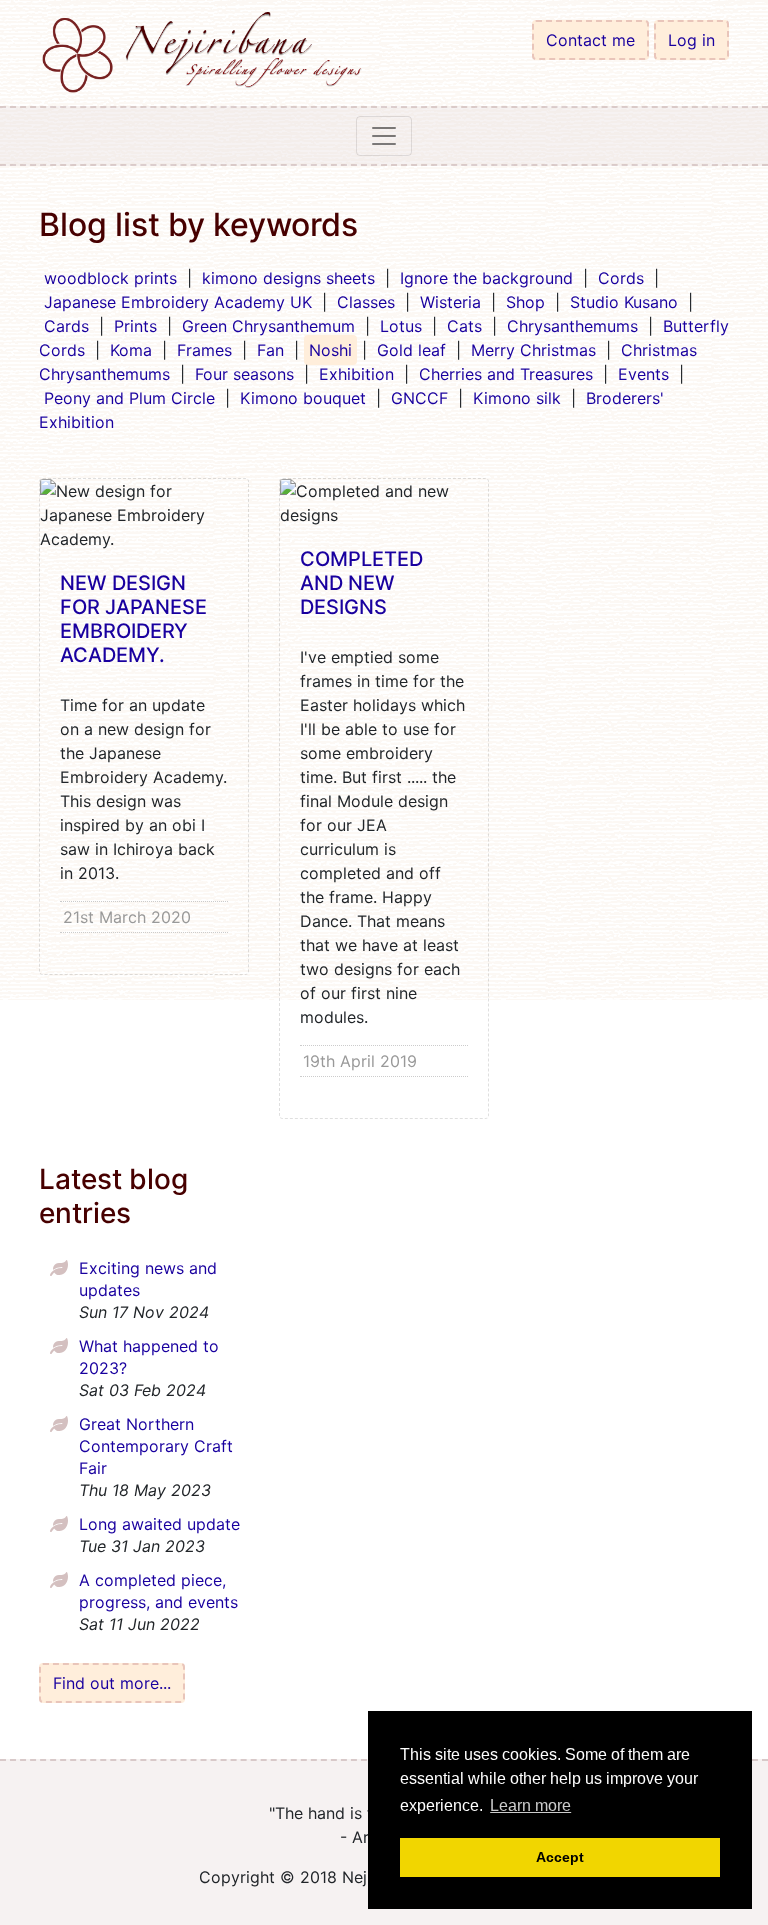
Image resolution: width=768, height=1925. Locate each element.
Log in (691, 40)
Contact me (590, 40)
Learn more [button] (530, 1805)
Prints (135, 326)
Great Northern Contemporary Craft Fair (156, 1446)
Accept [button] (560, 1857)
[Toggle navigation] (384, 136)
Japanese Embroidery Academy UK (178, 302)
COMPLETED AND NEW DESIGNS (361, 583)
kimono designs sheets (288, 278)
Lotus (401, 326)
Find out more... (112, 1683)
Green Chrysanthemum (268, 326)
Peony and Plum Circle (129, 398)
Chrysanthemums (572, 326)
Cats (464, 326)
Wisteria (450, 302)
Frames (204, 350)
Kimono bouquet (303, 398)
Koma (131, 350)
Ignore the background (486, 278)
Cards (66, 326)
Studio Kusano (624, 302)
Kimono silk (517, 398)
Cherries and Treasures (506, 374)
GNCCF (419, 398)
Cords (621, 278)
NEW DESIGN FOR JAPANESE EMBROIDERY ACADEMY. (133, 619)
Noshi (330, 350)
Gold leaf (411, 350)
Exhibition (356, 374)
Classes (366, 302)
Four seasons (244, 374)
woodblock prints (110, 278)
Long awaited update (159, 1524)
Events (643, 374)
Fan (270, 350)
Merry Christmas (533, 350)
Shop (525, 302)
